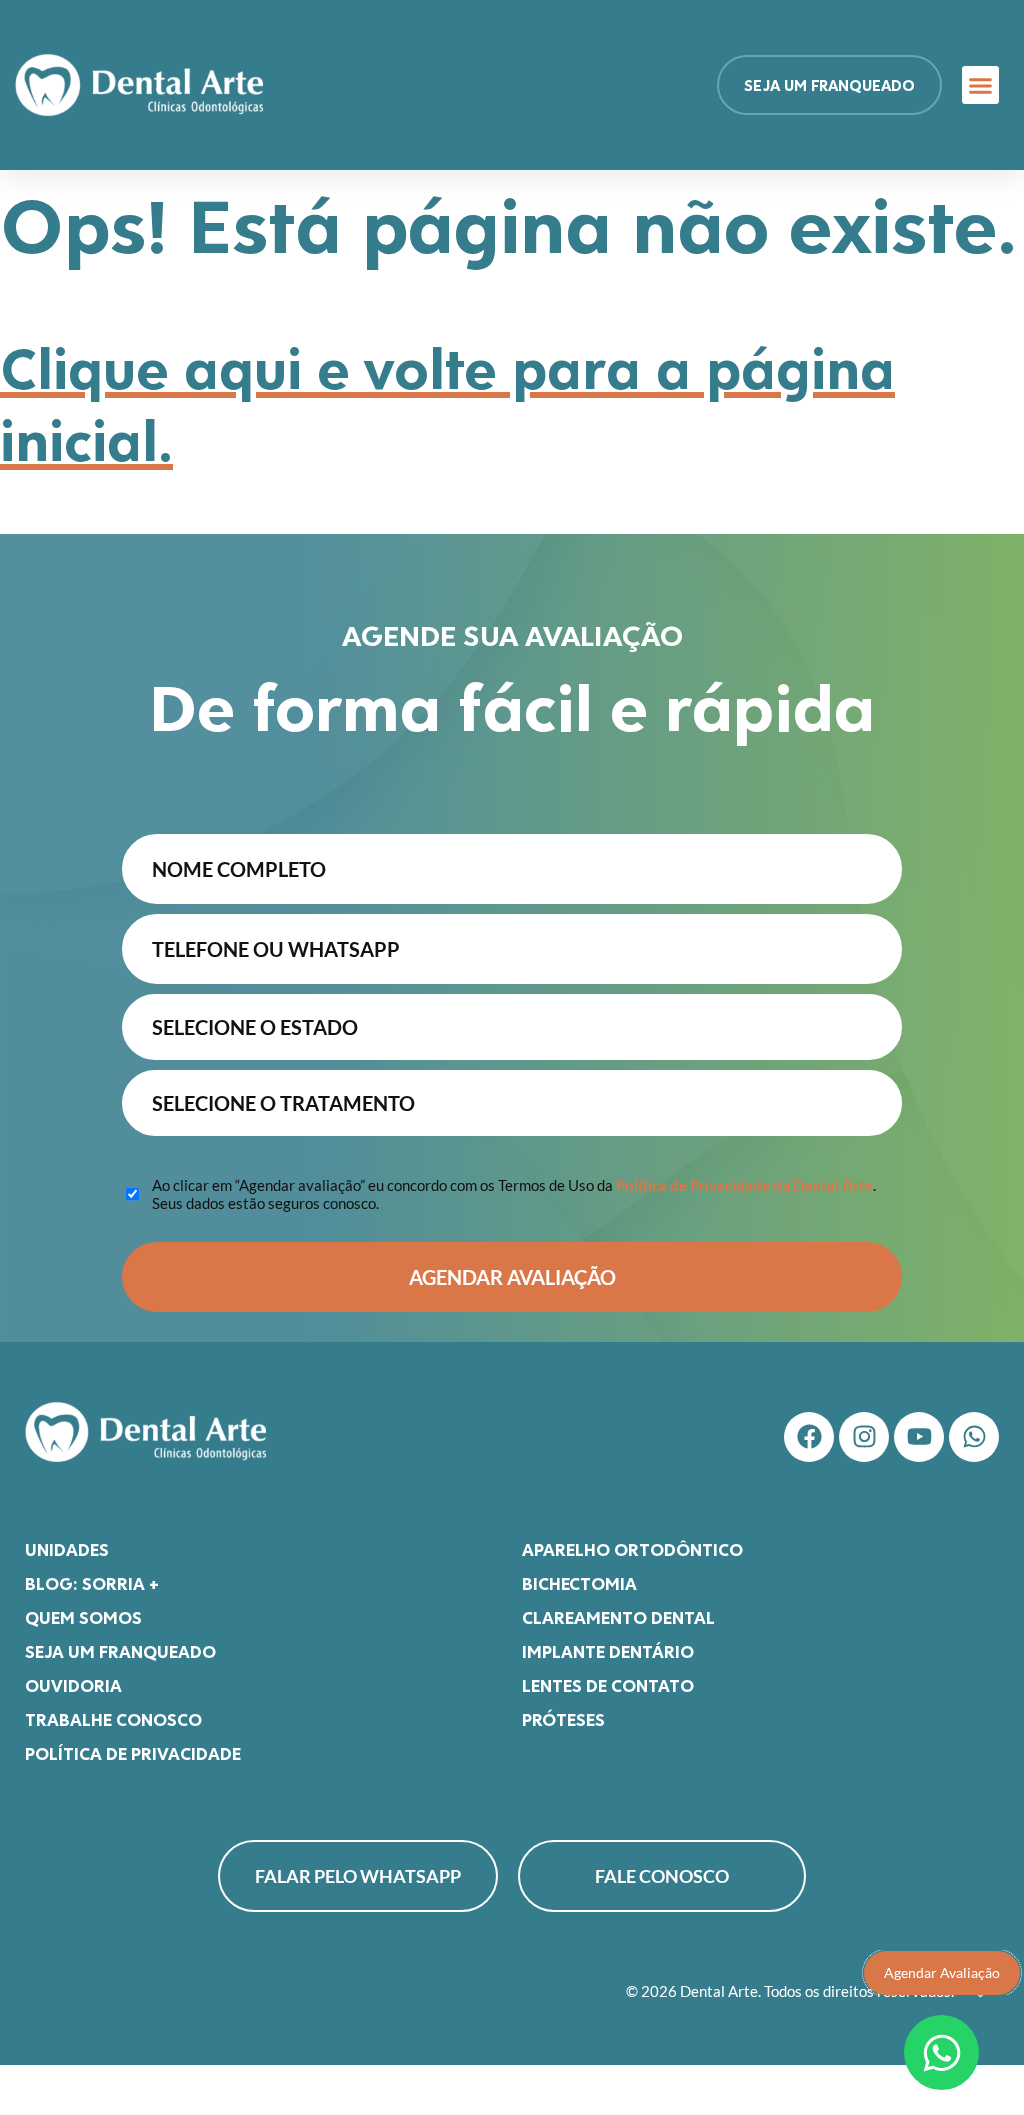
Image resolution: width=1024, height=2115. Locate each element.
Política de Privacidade (133, 1753)
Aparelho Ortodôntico (632, 1549)
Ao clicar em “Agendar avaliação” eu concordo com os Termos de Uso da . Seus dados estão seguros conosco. (514, 1194)
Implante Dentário (608, 1651)
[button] (981, 85)
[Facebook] (809, 1437)
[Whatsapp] (974, 1437)
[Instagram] (864, 1437)
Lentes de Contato (608, 1685)
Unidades (67, 1549)
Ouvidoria (73, 1685)
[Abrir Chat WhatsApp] (941, 2052)
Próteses (563, 1719)
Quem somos (83, 1617)
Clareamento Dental (618, 1617)
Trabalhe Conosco (113, 1719)
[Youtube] (919, 1437)
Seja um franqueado (120, 1651)
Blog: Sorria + (92, 1583)
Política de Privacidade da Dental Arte (744, 1185)
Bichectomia (579, 1583)
